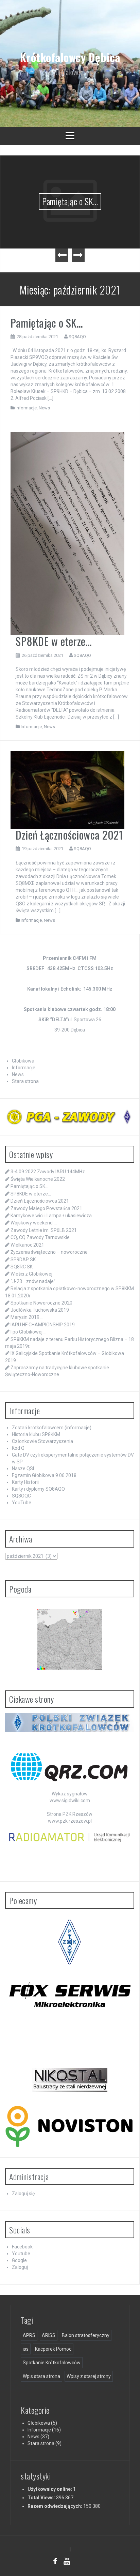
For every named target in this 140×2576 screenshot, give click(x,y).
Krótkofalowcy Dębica (70, 57)
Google (19, 2260)
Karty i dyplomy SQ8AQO (38, 1489)
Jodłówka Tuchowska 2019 (40, 1310)
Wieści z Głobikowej (31, 1274)
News (44, 408)
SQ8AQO (77, 337)
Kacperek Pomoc (53, 2349)
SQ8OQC (21, 1496)
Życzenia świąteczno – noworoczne (49, 1252)
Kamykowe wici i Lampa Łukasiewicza (51, 1216)
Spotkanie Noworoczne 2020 (41, 1303)
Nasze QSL (24, 1468)
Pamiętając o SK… (70, 201)
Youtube (21, 2254)
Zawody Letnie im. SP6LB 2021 (44, 1230)
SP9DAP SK (23, 1260)
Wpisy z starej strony (89, 2376)
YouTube (22, 1503)
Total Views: (42, 2498)
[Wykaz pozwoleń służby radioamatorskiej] (70, 1837)
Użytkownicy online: (50, 2489)
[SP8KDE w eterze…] (67, 533)
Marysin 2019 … (27, 1317)
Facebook (22, 2247)
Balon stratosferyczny (86, 2335)
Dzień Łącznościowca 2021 (69, 835)
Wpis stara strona (41, 2376)
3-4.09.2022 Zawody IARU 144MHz (48, 1172)
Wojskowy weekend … (34, 1223)
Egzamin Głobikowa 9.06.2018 (44, 1475)
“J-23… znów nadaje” (33, 1281)
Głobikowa (23, 1061)
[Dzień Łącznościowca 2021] (67, 789)
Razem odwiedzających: (55, 2506)
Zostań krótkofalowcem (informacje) (52, 1428)
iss (26, 2349)
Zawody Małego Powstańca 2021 (46, 1208)
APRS (29, 2335)
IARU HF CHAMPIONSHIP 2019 (43, 1325)
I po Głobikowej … (29, 1332)
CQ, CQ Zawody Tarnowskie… (42, 1237)
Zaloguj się (23, 2194)
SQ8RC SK (22, 1267)
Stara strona (25, 1081)
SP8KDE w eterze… (54, 641)
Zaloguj (20, 2267)
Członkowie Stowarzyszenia (42, 1441)
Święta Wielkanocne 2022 (38, 1179)
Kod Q (18, 1448)
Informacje (26, 408)
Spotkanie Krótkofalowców (52, 2363)
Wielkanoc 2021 (27, 1245)
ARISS (49, 2335)
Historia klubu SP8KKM (36, 1434)
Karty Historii (25, 1482)
